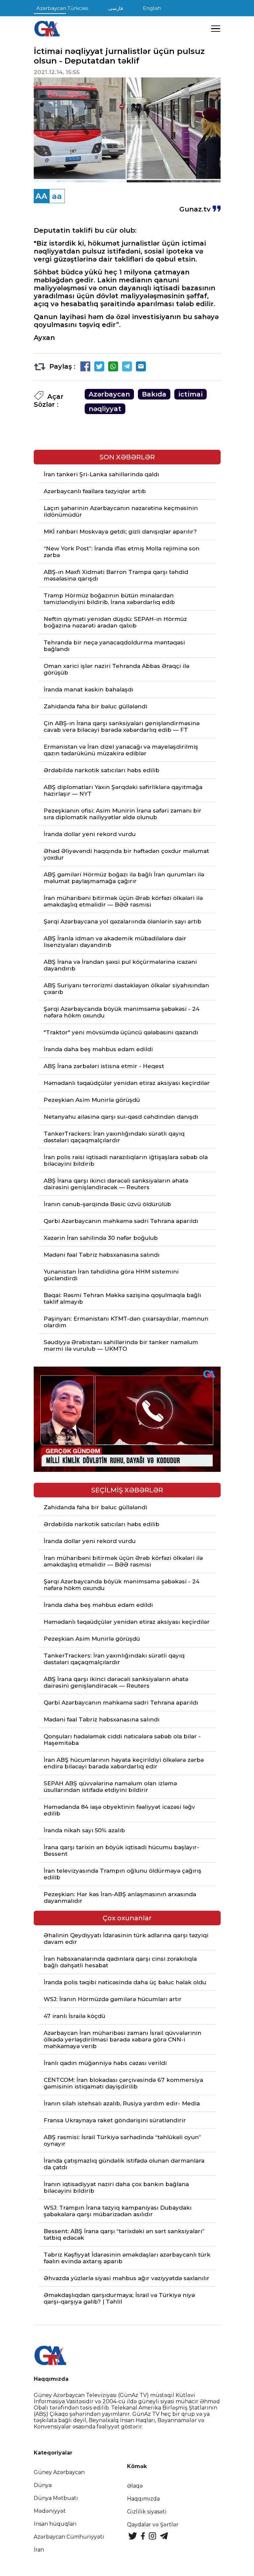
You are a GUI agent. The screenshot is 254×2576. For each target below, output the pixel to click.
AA (41, 196)
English (152, 8)
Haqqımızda (143, 2499)
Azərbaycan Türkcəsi (62, 8)
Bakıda (154, 394)
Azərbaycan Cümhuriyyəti (69, 2537)
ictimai (190, 394)
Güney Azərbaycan (59, 2472)
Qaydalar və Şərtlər (153, 2525)
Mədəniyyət (50, 2511)
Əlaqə (135, 2486)
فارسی (116, 8)
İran (39, 2550)
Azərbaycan (109, 394)
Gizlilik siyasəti (147, 2512)
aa (57, 196)
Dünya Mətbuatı (56, 2498)
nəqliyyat (105, 409)
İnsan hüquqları (55, 2524)
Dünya (43, 2485)
